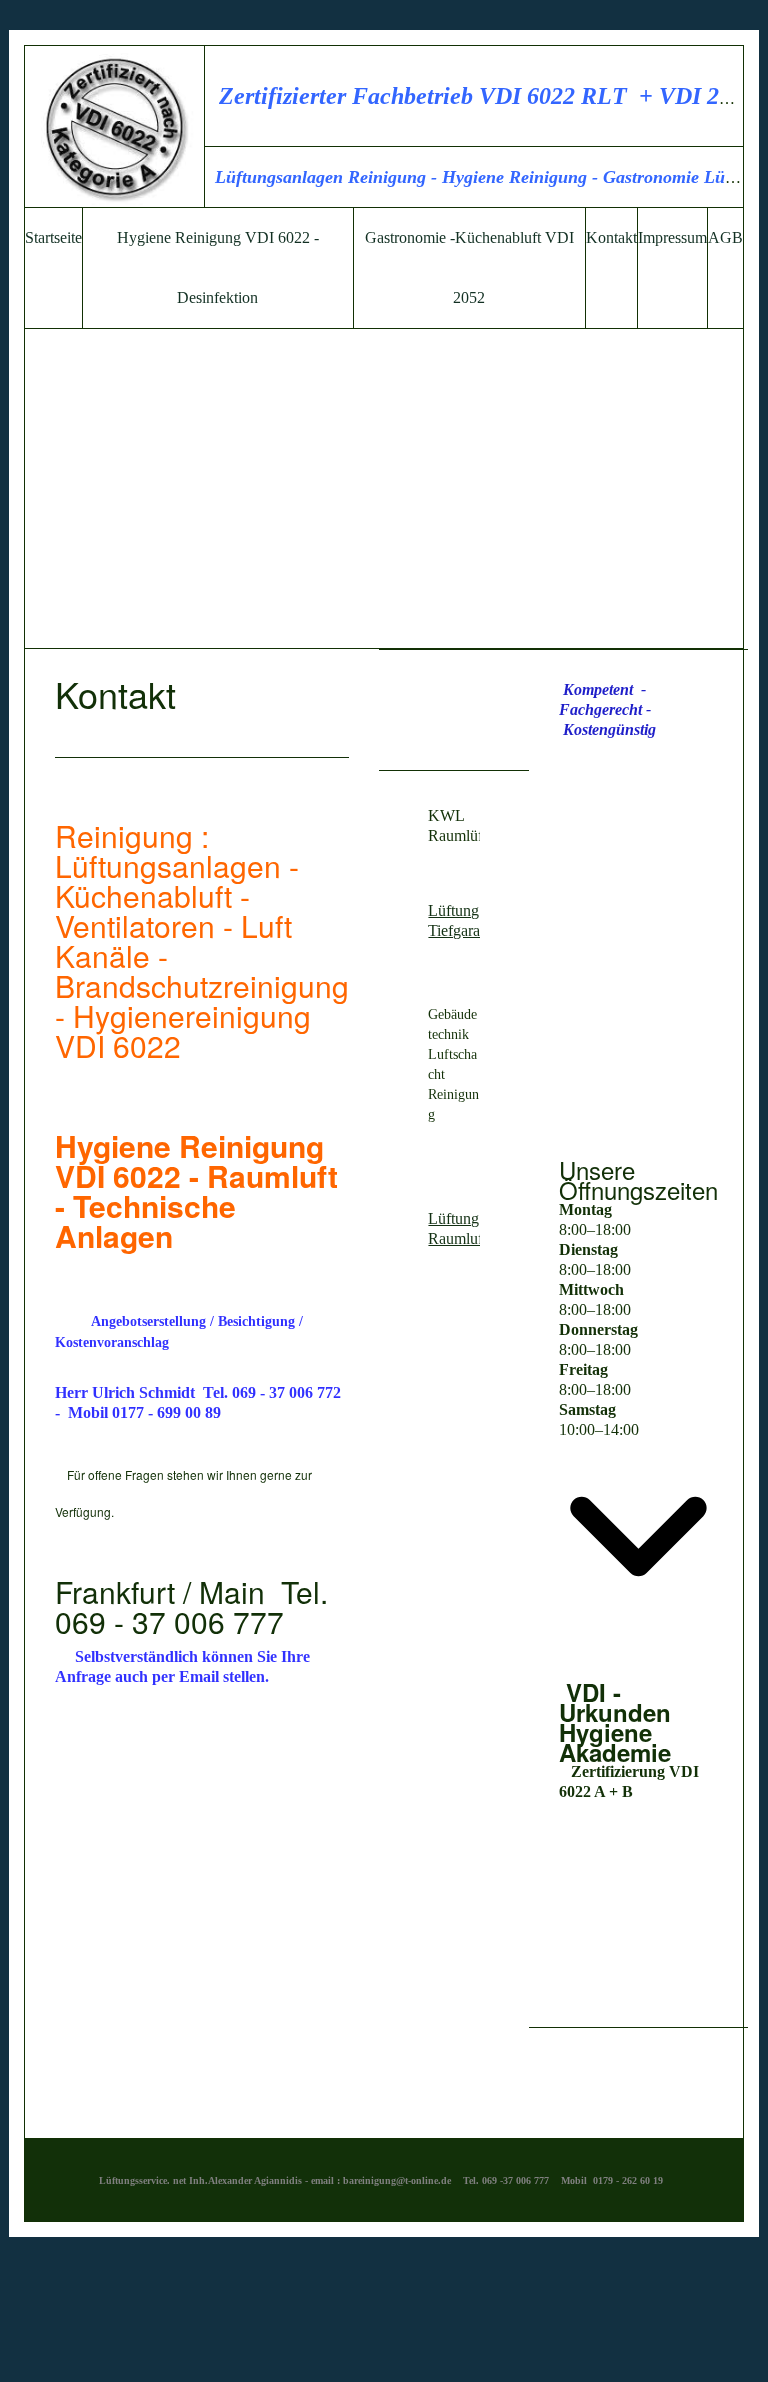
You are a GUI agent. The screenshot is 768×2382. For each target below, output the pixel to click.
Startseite (53, 237)
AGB (725, 237)
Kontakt (611, 237)
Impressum (672, 237)
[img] (114, 126)
